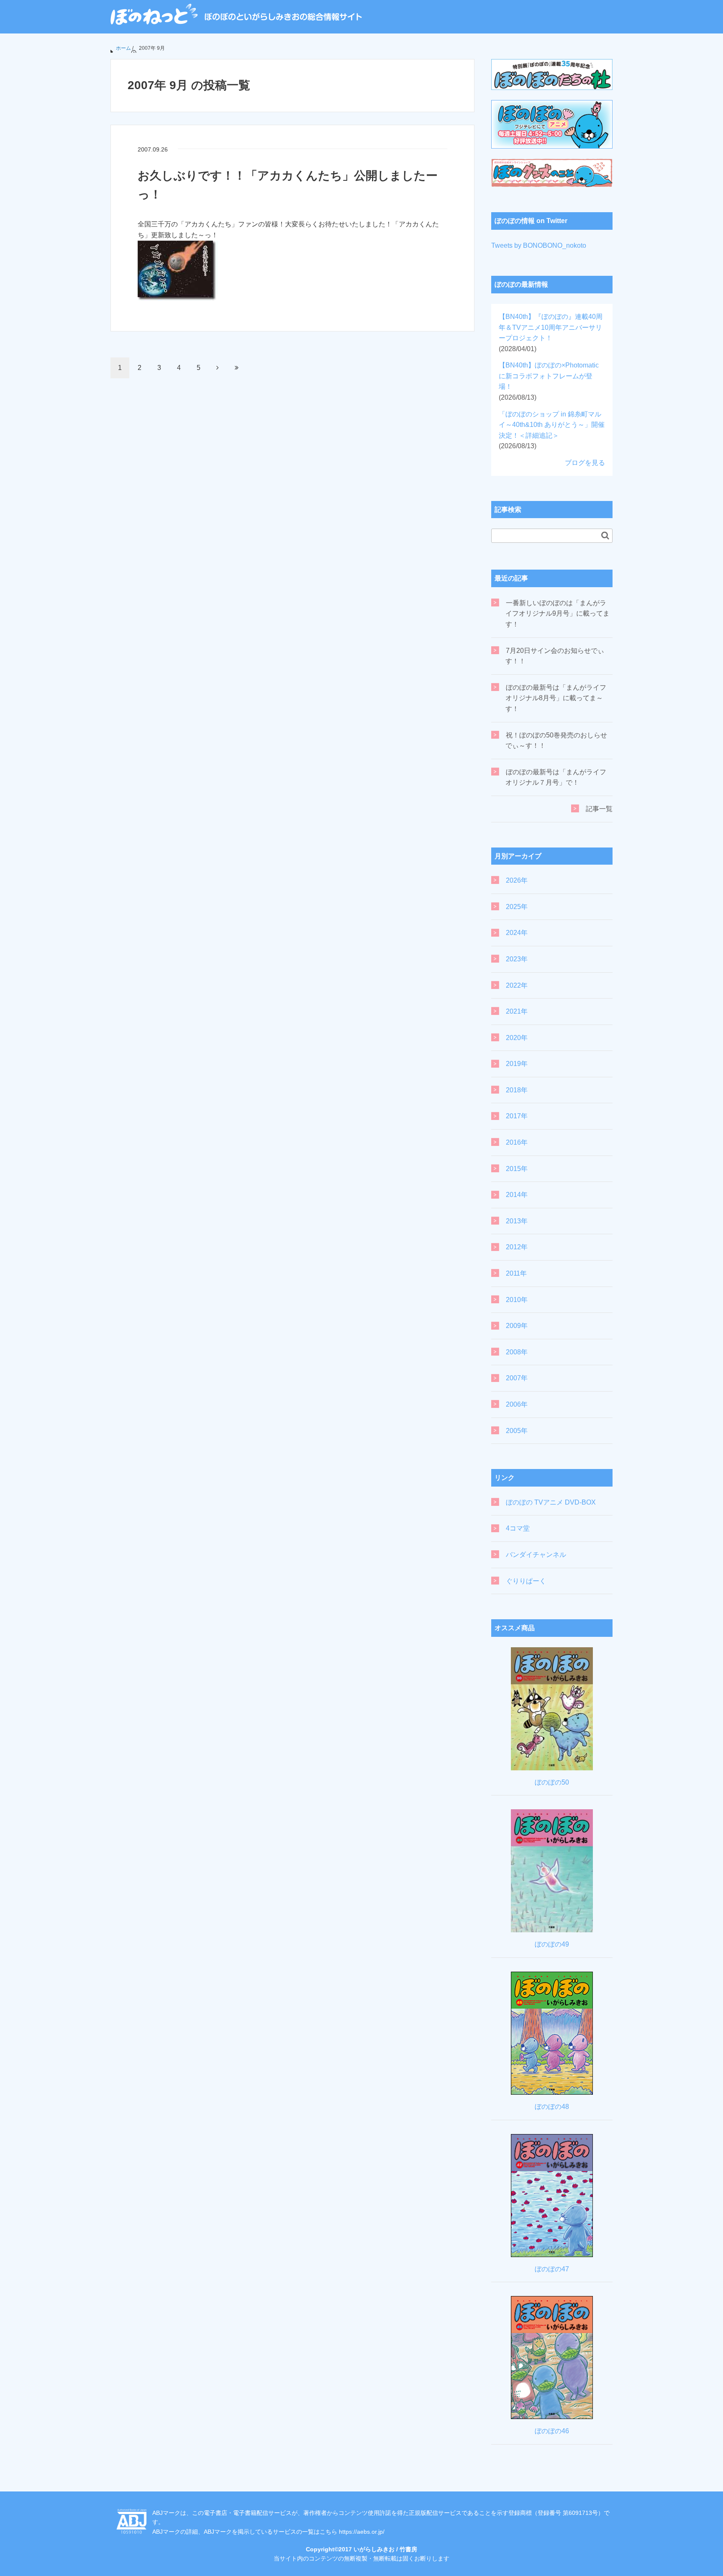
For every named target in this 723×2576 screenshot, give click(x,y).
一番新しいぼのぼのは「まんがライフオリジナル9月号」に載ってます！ (558, 614)
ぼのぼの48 (552, 2107)
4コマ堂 (518, 1528)
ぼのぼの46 (552, 2431)
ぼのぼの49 (552, 1944)
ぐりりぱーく (526, 1581)
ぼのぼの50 (552, 1782)
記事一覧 (599, 809)
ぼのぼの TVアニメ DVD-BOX (551, 1502)
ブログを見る (585, 463)
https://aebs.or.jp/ (362, 2532)
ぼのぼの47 (552, 2269)
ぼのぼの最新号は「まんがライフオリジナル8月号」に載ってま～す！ (556, 698)
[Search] (605, 535)
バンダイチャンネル (536, 1555)
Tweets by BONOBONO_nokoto (539, 245)
